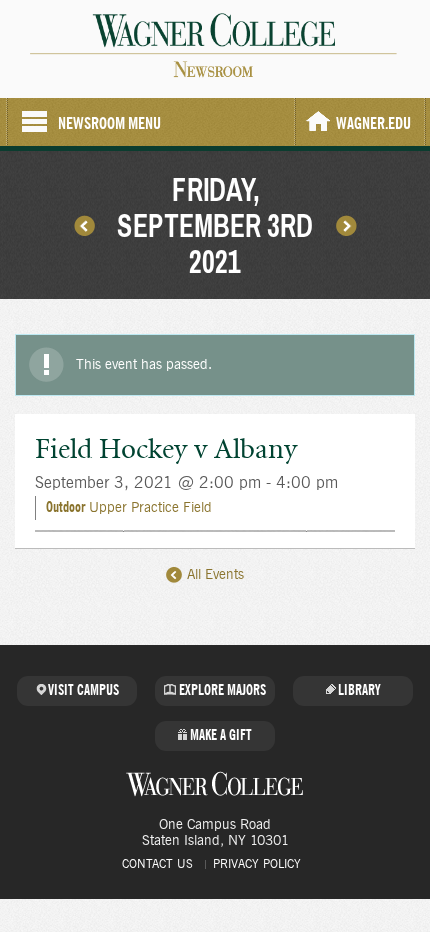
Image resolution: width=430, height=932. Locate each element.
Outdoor (65, 507)
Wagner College (215, 784)
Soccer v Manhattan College (84, 225)
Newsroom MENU (109, 123)
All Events (213, 575)
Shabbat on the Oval (346, 225)
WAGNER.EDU (373, 123)
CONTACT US (157, 864)
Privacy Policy (257, 864)
